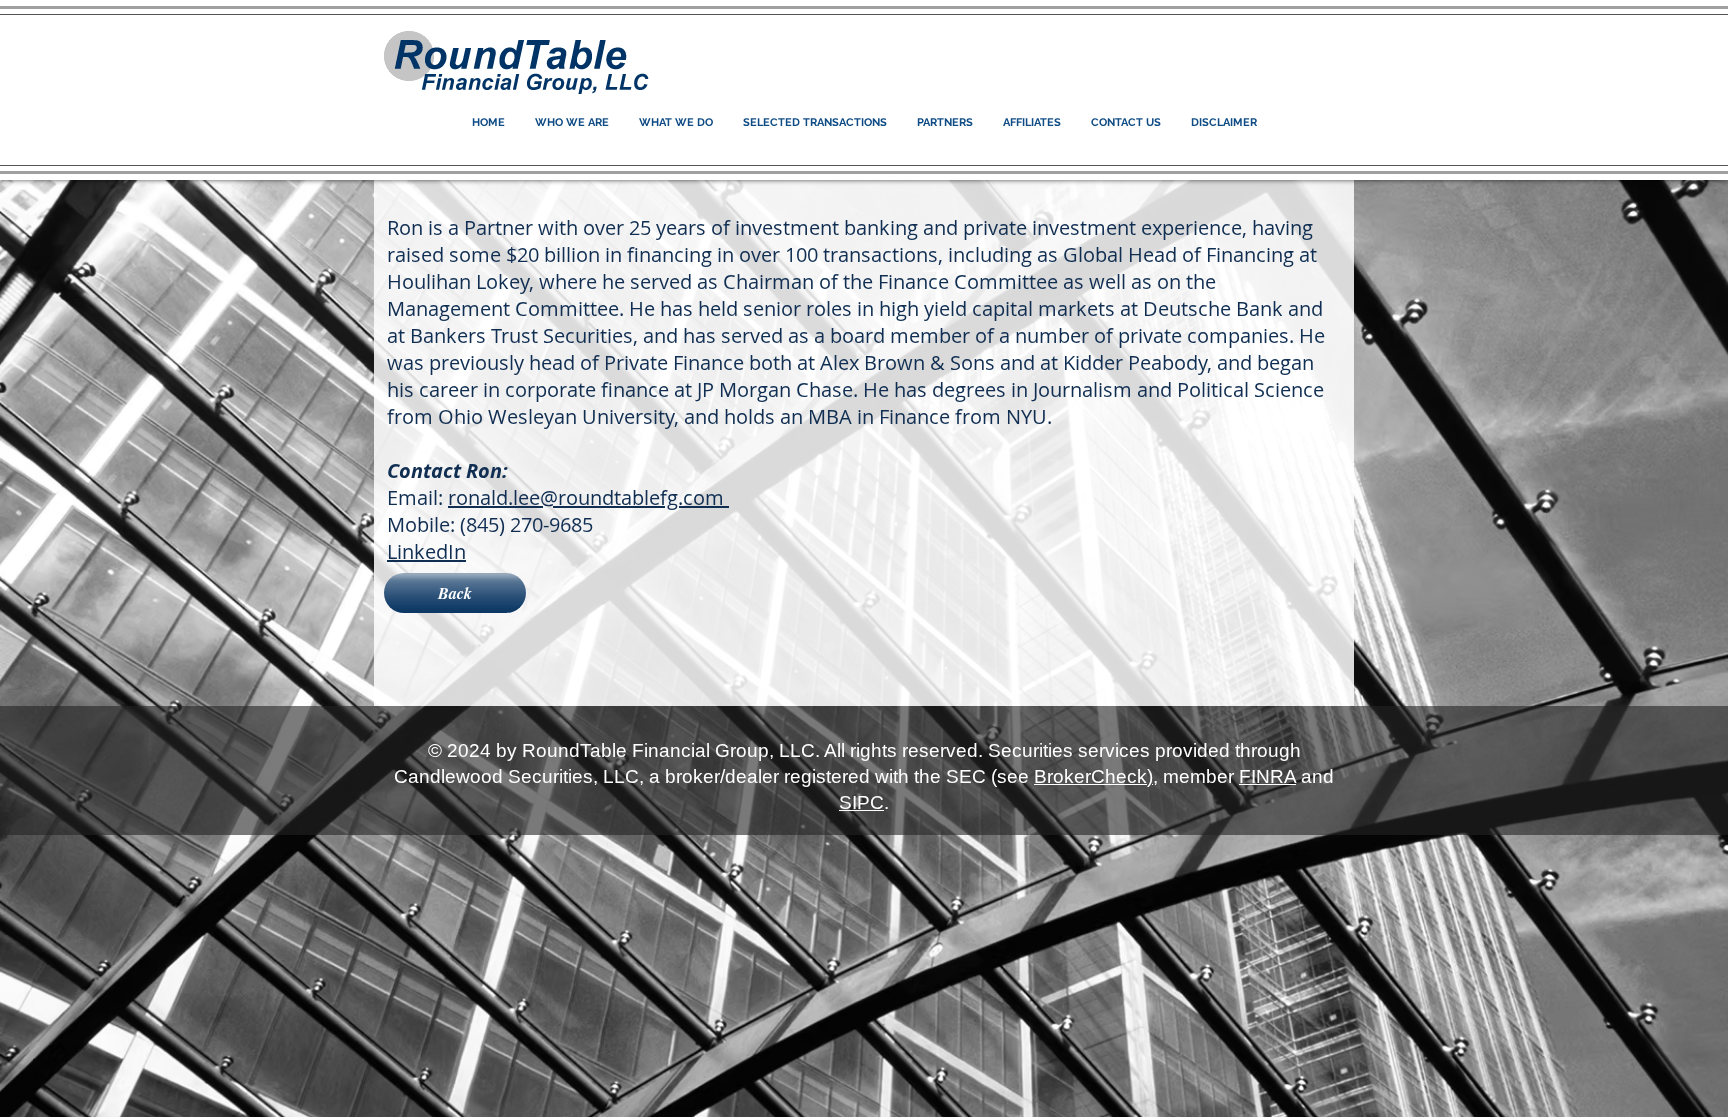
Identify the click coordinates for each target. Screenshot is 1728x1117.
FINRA (1267, 776)
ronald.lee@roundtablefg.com (588, 497)
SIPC (861, 802)
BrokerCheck (1090, 776)
